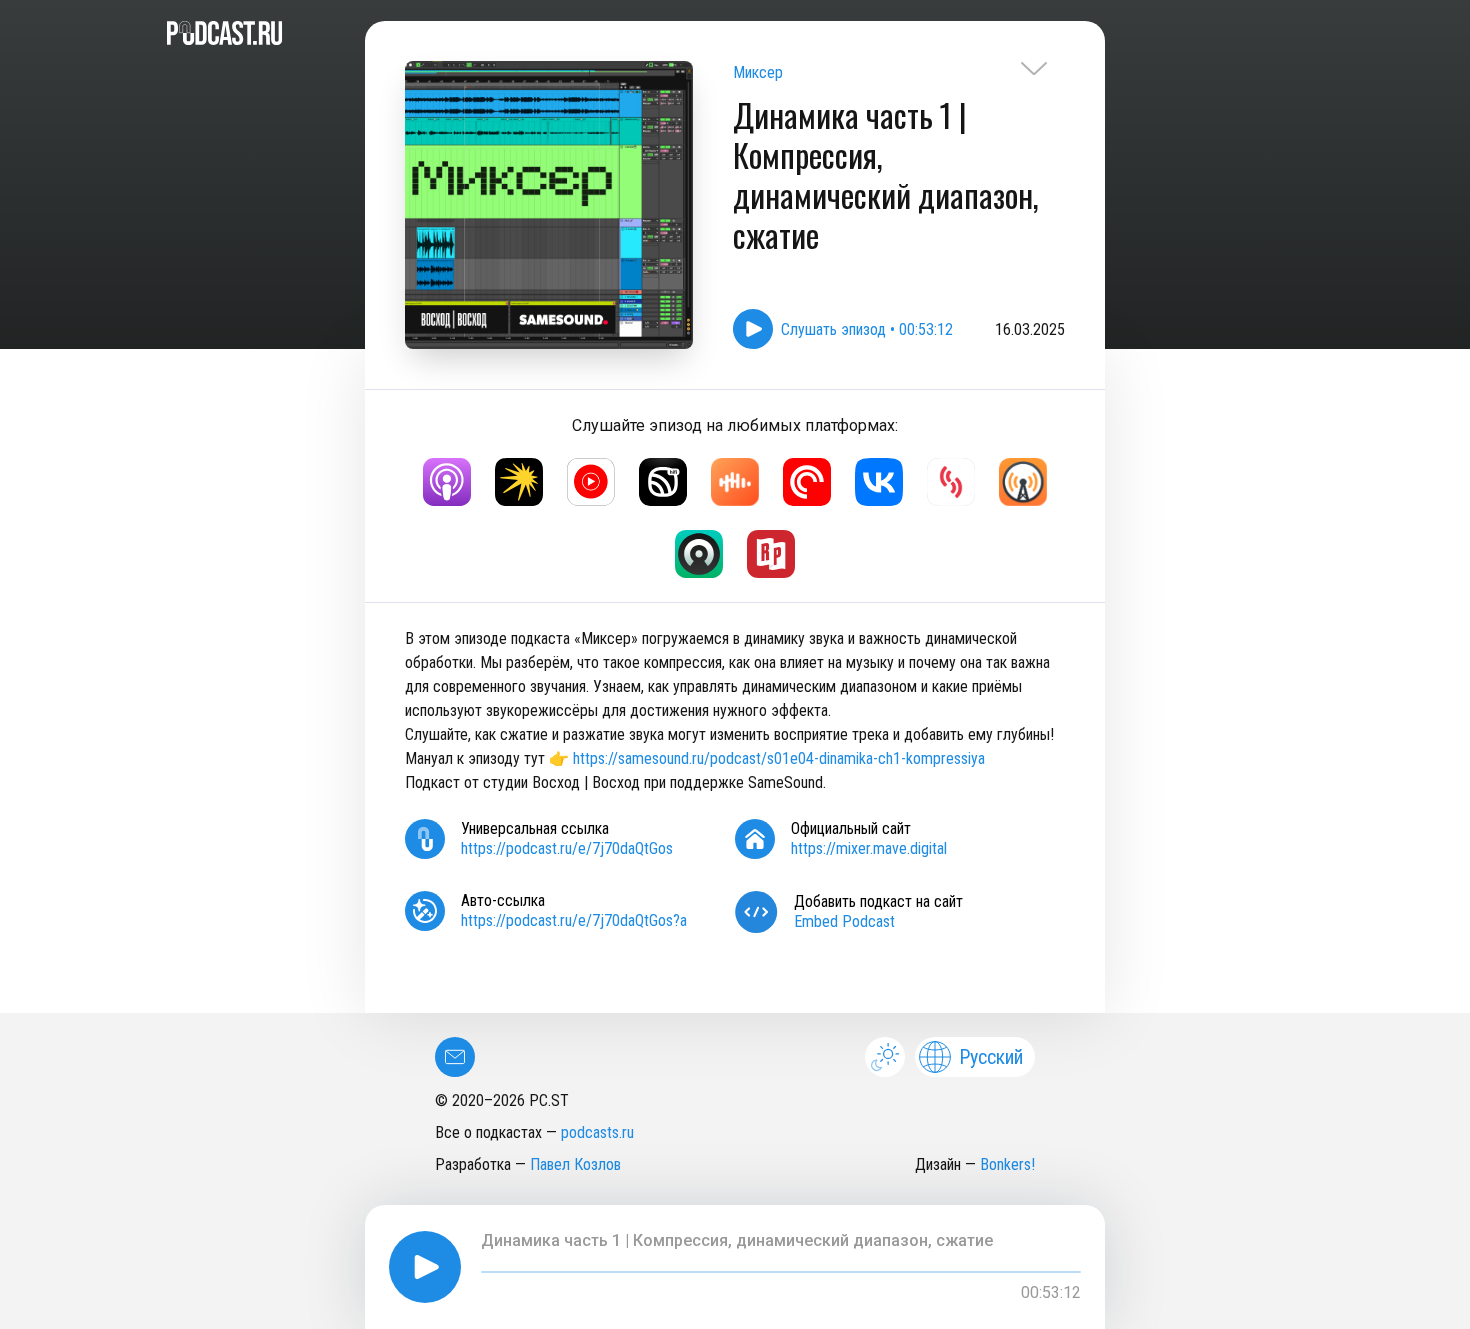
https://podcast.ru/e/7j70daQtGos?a (574, 920)
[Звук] (663, 482)
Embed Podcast (844, 921)
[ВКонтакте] (879, 482)
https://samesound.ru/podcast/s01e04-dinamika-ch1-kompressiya (779, 758)
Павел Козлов (575, 1164)
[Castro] (699, 554)
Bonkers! (1007, 1164)
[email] (455, 1057)
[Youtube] (591, 482)
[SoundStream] (951, 482)
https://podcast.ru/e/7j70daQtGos (567, 848)
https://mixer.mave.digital (869, 848)
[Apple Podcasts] (447, 482)
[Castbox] (735, 482)
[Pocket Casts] (807, 482)
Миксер (758, 72)
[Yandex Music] (519, 482)
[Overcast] (1023, 482)
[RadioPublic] (771, 554)
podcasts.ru (597, 1132)
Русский (991, 1057)
